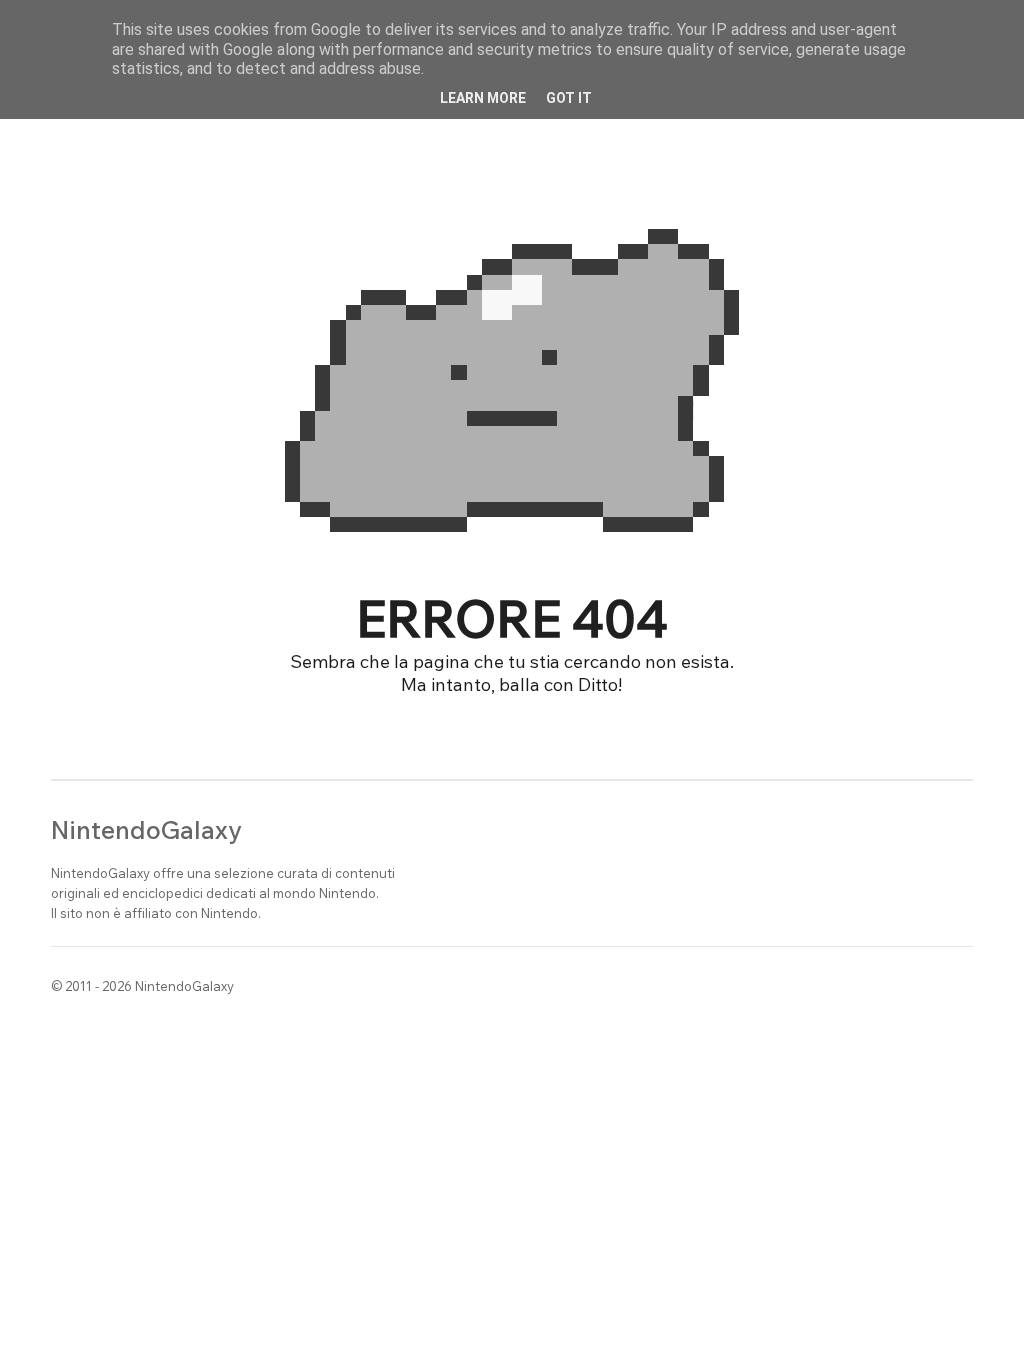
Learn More (483, 98)
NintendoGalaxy (146, 829)
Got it (569, 98)
